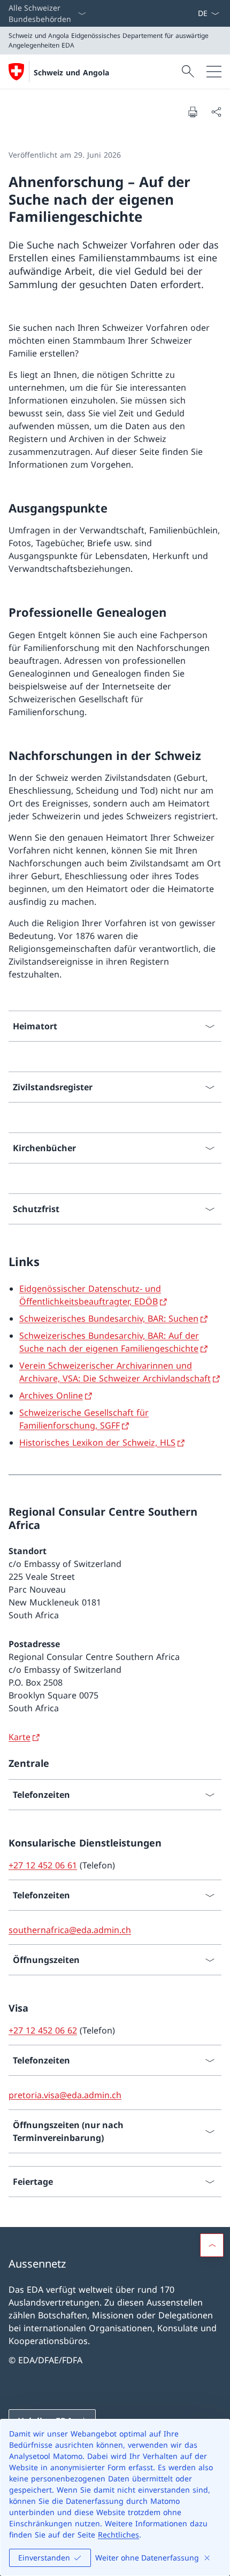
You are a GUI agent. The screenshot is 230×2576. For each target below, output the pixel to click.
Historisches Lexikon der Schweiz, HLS (97, 1442)
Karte (20, 1737)
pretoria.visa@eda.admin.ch (65, 2095)
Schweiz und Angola (71, 72)
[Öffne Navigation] (214, 72)
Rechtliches (118, 2535)
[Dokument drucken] (193, 112)
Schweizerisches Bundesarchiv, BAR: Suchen (109, 1318)
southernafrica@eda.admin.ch (70, 1930)
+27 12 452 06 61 (43, 1865)
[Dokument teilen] (216, 112)
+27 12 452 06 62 (43, 2030)
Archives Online (51, 1395)
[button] (212, 2245)
